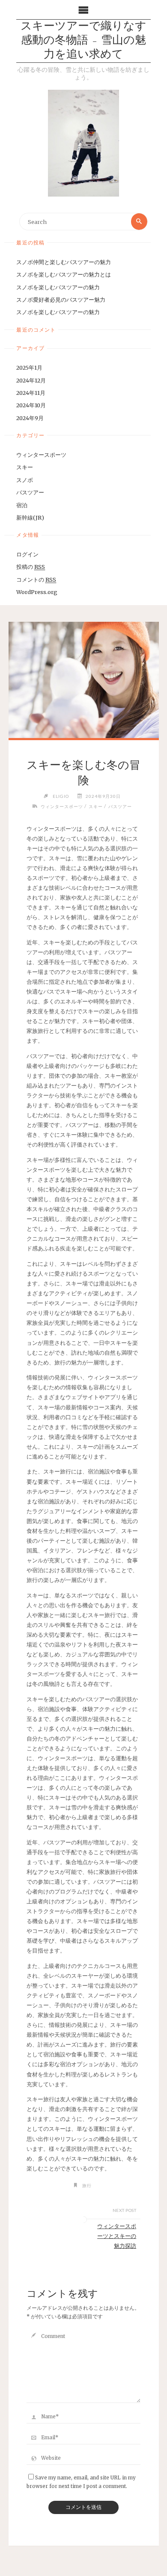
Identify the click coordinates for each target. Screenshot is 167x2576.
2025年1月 (29, 368)
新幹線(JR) (30, 518)
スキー (25, 467)
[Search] (139, 221)
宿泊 (22, 505)
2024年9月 (30, 418)
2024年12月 (31, 380)
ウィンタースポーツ (41, 455)
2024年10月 (31, 405)
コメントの (36, 579)
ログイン (27, 554)
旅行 (87, 2185)
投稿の (31, 567)
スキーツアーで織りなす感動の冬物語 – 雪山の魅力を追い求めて (83, 41)
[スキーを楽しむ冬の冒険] (84, 680)
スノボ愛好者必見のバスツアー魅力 (61, 300)
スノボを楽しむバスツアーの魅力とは (64, 274)
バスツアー (30, 492)
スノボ (25, 480)
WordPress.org (37, 592)
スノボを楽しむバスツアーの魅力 (58, 287)
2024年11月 (31, 393)
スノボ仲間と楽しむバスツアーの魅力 (64, 262)
